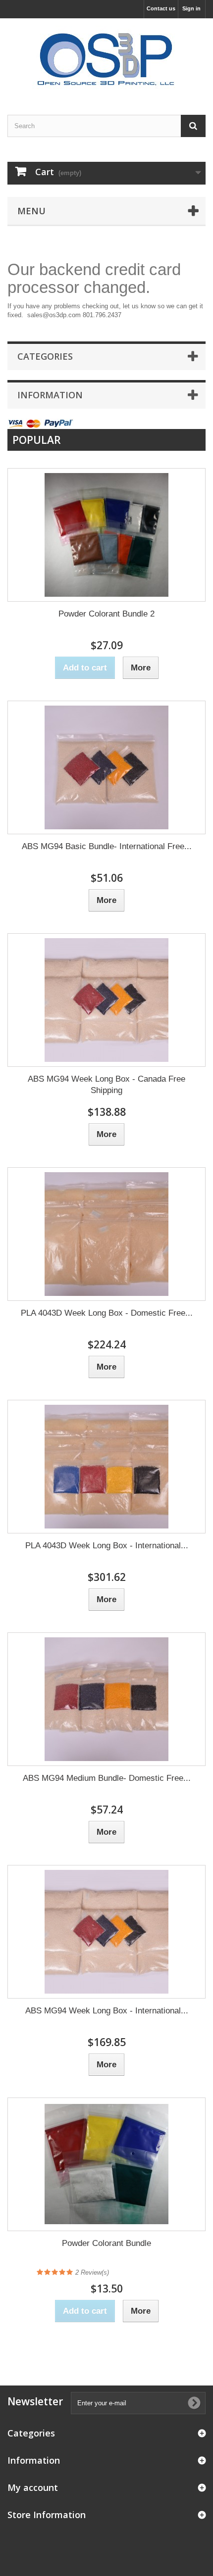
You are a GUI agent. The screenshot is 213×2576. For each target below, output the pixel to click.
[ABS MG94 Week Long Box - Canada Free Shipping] (106, 1000)
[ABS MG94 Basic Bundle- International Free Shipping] (106, 767)
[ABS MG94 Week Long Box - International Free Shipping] (106, 1932)
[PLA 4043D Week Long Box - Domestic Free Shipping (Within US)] (106, 1234)
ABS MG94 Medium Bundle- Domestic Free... (107, 1778)
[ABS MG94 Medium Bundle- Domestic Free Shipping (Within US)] (106, 1699)
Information (50, 395)
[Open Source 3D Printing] (106, 58)
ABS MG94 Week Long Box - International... (107, 2011)
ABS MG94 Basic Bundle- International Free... (107, 846)
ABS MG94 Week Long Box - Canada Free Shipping (106, 1085)
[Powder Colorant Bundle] (106, 2164)
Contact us (161, 8)
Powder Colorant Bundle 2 (106, 614)
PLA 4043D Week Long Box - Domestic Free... (107, 1313)
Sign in (191, 8)
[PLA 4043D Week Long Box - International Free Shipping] (106, 1467)
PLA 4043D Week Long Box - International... (107, 1546)
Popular (37, 440)
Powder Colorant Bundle (106, 2243)
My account (33, 2487)
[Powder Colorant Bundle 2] (106, 535)
